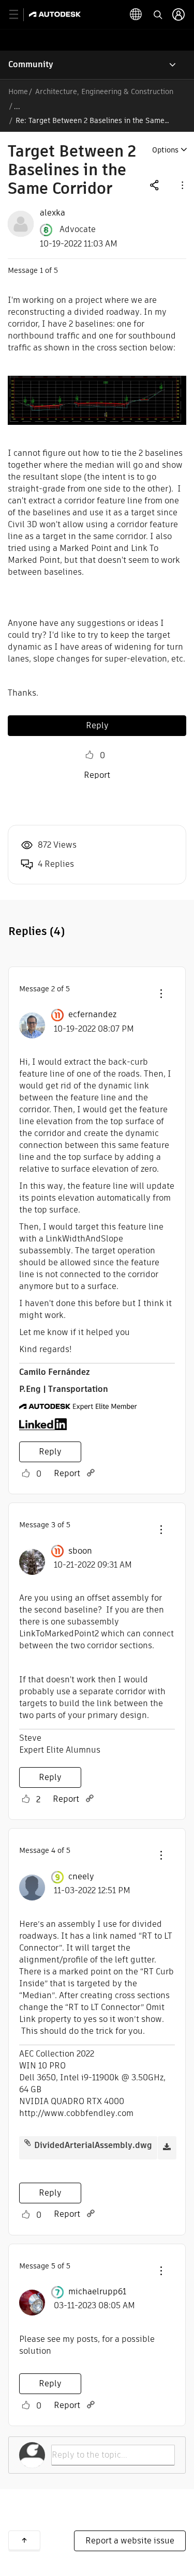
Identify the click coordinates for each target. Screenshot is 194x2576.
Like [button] (89, 755)
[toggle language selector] (136, 14)
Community (31, 64)
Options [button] (165, 150)
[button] (182, 185)
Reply (97, 725)
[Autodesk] (56, 14)
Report (97, 775)
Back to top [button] (24, 2540)
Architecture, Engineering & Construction (104, 91)
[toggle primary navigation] (19, 15)
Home (18, 91)
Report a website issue (130, 2541)
